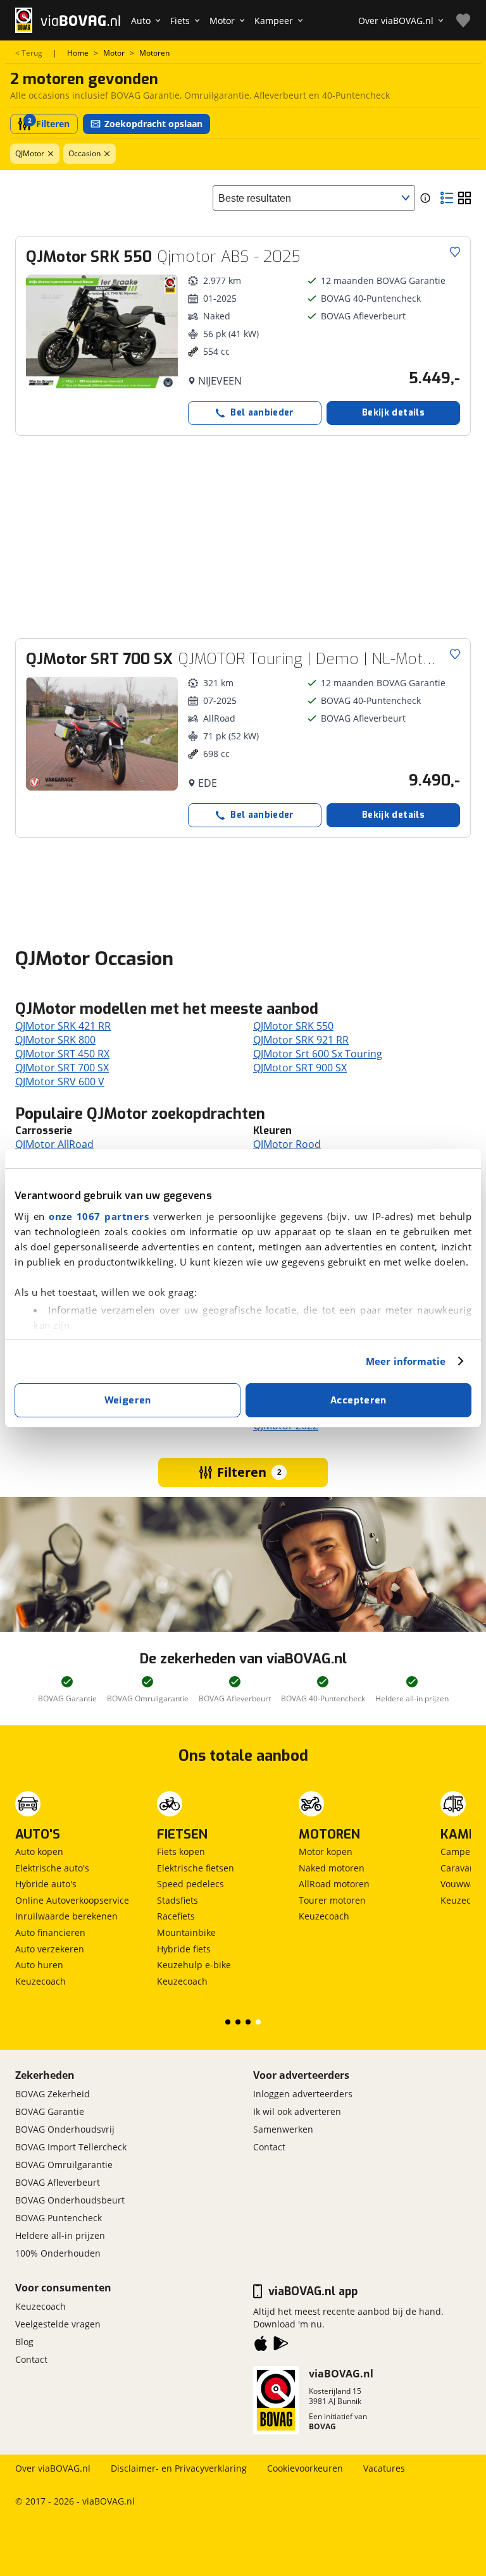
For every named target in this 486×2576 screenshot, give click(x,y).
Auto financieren (50, 1932)
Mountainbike (186, 1932)
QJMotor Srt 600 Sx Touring (318, 1054)
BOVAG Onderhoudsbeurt (70, 2200)
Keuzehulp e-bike (194, 1965)
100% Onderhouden (58, 2253)
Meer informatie (406, 1361)
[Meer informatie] (425, 198)
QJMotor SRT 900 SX (300, 1068)
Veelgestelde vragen (58, 2324)
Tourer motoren (332, 1900)
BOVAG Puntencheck (59, 2218)
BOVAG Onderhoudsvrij (65, 2129)
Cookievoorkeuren (305, 2468)
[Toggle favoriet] (455, 252)
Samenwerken (283, 2129)
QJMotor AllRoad (54, 1144)
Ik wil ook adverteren (297, 2111)
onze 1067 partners (99, 1216)
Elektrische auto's (52, 1868)
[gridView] (464, 198)
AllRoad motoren (334, 1884)
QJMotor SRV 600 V (60, 1082)
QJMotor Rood (287, 1144)
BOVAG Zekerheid (53, 2094)
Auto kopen (39, 1852)
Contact (269, 2147)
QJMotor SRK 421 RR (63, 1026)
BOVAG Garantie (50, 2111)
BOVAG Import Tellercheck (71, 2147)
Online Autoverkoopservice (72, 1900)
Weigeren (128, 1400)
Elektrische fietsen (196, 1868)
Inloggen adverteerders (303, 2094)
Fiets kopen (181, 1852)
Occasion (84, 153)
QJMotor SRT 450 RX (62, 1054)
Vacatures (384, 2468)
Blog (24, 2342)
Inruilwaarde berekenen (66, 1916)
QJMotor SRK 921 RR (301, 1040)
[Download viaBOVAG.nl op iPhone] (261, 2346)
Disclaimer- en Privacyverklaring (179, 2468)
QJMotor (30, 153)
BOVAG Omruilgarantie (64, 2165)
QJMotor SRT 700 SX (62, 1068)
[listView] (447, 198)
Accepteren (358, 1400)
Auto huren (39, 1965)
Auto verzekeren (50, 1949)
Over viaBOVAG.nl (53, 2468)
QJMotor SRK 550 (293, 1026)
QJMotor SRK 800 (55, 1040)
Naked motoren (332, 1868)
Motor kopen (326, 1852)
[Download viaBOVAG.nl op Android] (281, 2346)
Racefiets (176, 1916)
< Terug (29, 53)
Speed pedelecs (190, 1884)
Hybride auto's (46, 1884)
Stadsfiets (178, 1900)
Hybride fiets (184, 1949)
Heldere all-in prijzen (60, 2235)
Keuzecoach (40, 1981)
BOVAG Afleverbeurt (58, 2182)
